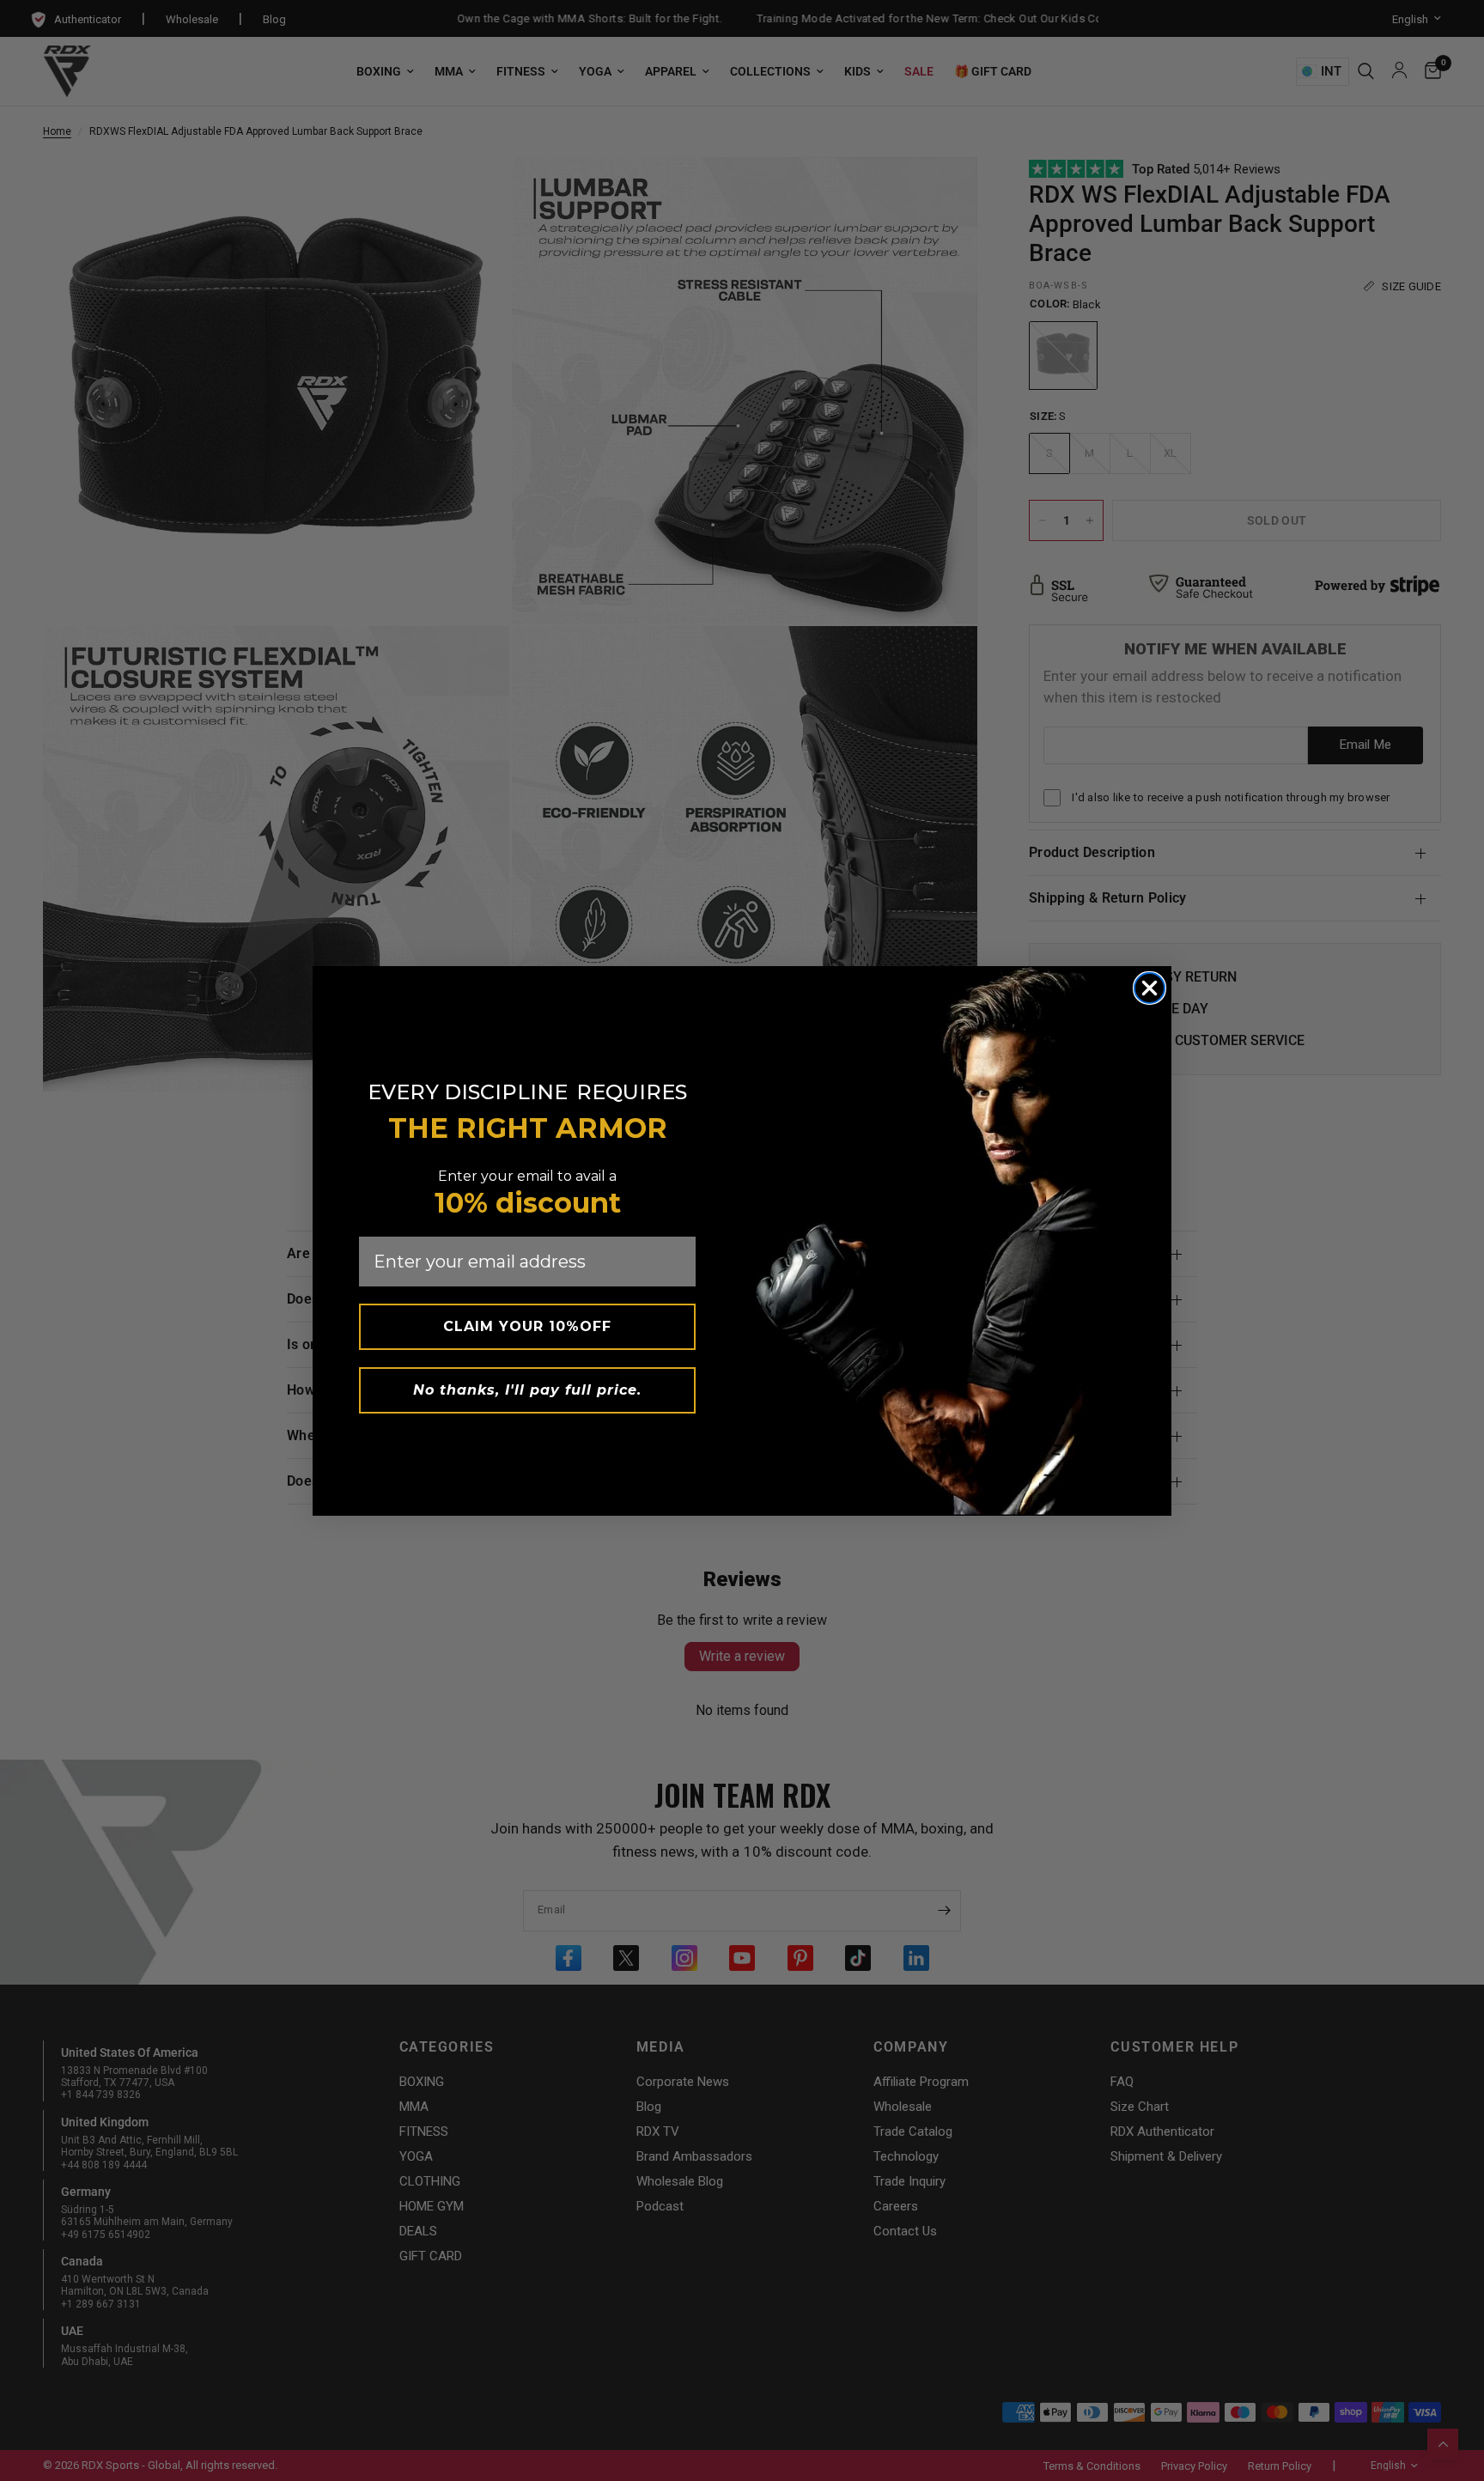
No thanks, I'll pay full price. (527, 1390)
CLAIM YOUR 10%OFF (527, 1326)
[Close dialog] (1149, 988)
